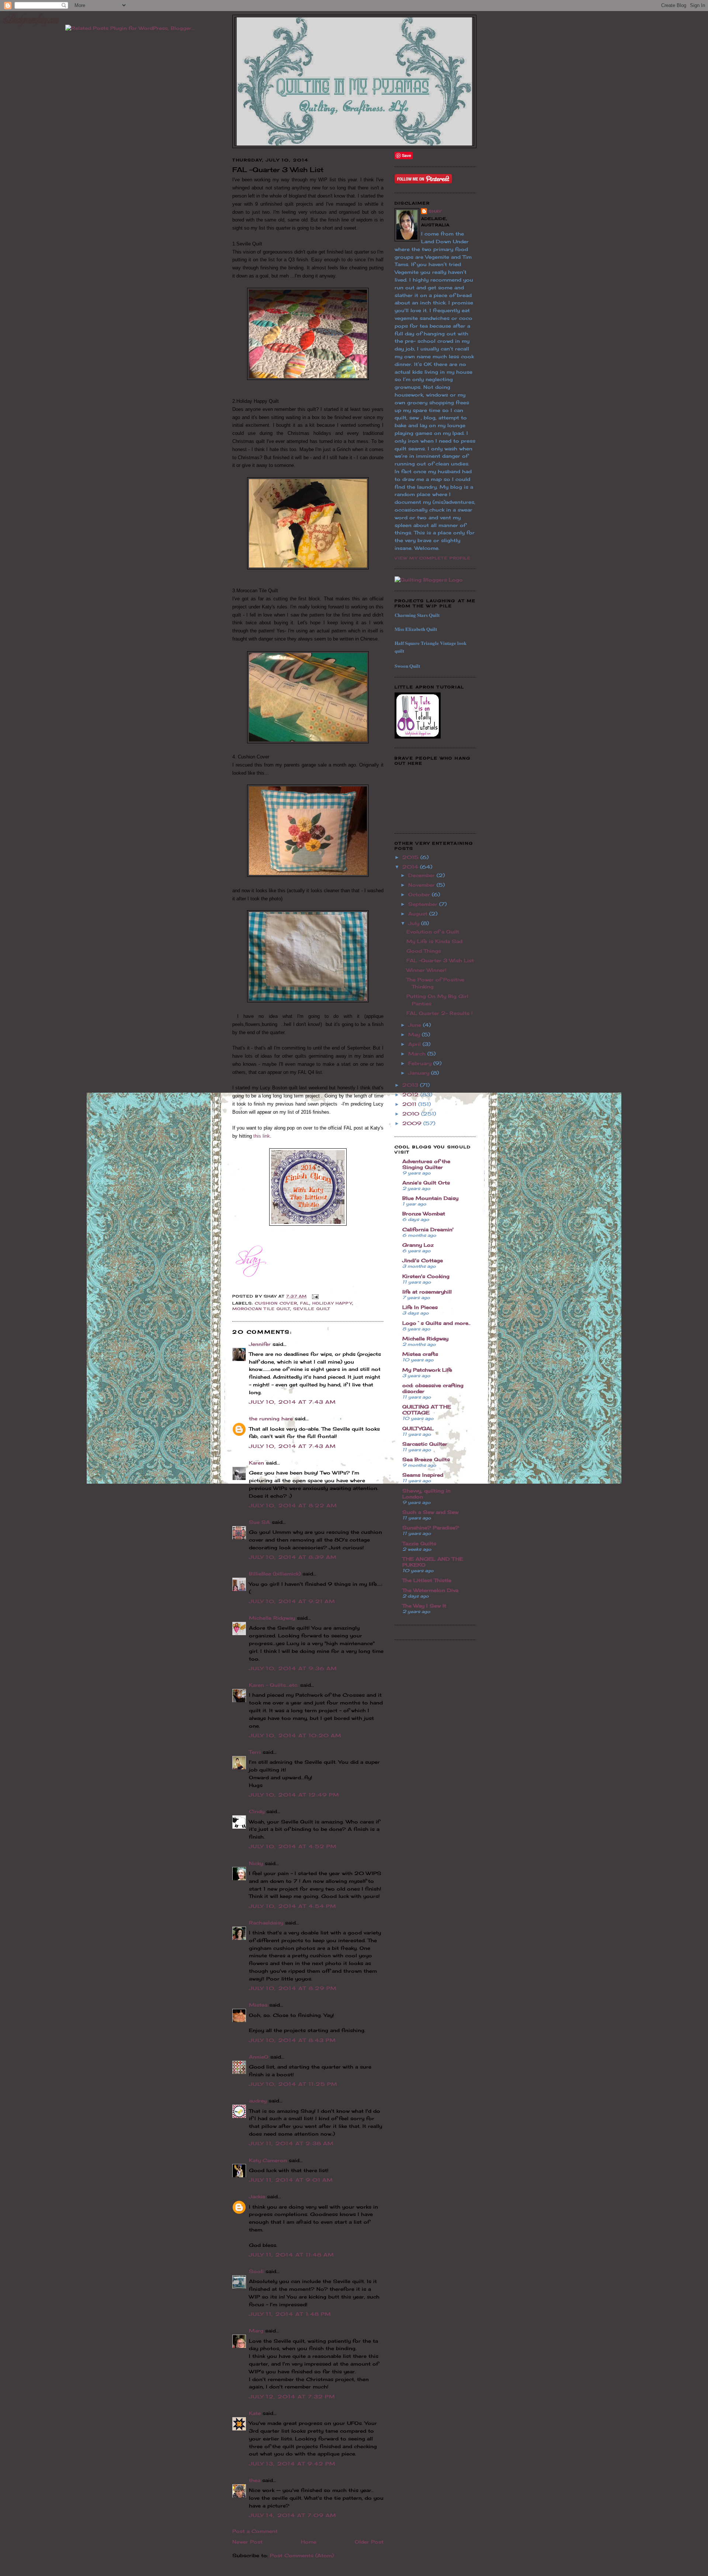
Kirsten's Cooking (426, 1276)
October (420, 894)
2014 (411, 867)
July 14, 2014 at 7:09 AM (293, 2515)
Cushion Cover (276, 1303)
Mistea (258, 2005)
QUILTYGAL (418, 1428)
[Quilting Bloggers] (429, 580)
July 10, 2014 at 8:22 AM (293, 1505)
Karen (256, 1463)
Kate (255, 2413)
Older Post (369, 2542)
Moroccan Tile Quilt (261, 1309)
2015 (411, 857)
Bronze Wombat (424, 1214)
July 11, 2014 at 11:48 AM (292, 2255)
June (416, 1025)
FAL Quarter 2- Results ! (440, 1013)
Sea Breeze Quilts (426, 1459)
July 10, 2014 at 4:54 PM (293, 1906)
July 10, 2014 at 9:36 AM (293, 1668)
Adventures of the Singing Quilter (426, 1164)
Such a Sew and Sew (430, 1512)
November (422, 885)
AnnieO (259, 2057)
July (415, 923)
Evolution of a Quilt (433, 932)
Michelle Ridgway (272, 1618)
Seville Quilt (312, 1309)
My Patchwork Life (427, 1370)
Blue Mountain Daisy (430, 1198)
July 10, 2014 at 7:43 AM (292, 1402)
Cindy (257, 1811)
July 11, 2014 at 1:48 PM (290, 2314)
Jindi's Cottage (423, 1260)
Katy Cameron (268, 2160)
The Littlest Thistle (427, 1580)
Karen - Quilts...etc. (274, 1685)
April (415, 1044)
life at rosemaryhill (427, 1292)
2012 (411, 1095)
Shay (435, 211)
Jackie (257, 2196)
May (415, 1034)
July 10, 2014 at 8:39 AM (293, 1557)
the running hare (271, 1418)
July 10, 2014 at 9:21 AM (292, 1601)
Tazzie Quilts (419, 1543)
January (420, 1073)
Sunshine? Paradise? (431, 1528)
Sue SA (259, 1522)
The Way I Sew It (424, 1606)
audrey (258, 2101)
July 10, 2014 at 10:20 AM (295, 1735)
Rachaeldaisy (266, 1923)
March (418, 1054)
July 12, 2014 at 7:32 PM (292, 2397)
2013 (411, 1085)
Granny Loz (418, 1245)
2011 (410, 1104)
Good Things (424, 951)
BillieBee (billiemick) (275, 1574)
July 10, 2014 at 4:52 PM (293, 1846)
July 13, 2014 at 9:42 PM (292, 2464)
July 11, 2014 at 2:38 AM (291, 2143)
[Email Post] (314, 1296)
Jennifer (260, 1344)
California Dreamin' (428, 1229)
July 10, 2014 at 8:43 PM (292, 2040)
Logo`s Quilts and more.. (436, 1323)
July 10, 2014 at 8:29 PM (293, 1988)
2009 (413, 1123)
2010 (412, 1114)
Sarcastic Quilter (425, 1444)
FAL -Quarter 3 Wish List (440, 960)
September (424, 904)
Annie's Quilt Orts (426, 1183)
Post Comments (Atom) (302, 2555)
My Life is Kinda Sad (434, 941)
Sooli (256, 2271)
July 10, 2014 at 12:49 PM (294, 1795)
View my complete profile (433, 558)
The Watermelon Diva (430, 1590)
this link (262, 1136)
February (421, 1063)
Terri (255, 1752)
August (419, 914)
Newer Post (247, 2542)
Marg (256, 2331)
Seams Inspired (423, 1475)
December (422, 875)
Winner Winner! (426, 970)
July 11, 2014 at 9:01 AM (291, 2180)
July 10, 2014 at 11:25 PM (293, 2084)
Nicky (256, 1863)
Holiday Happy (332, 1303)
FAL (305, 1303)
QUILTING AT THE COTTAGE (427, 1410)
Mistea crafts (420, 1354)
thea (255, 2480)
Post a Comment (255, 2531)
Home (309, 2542)
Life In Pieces (420, 1307)
